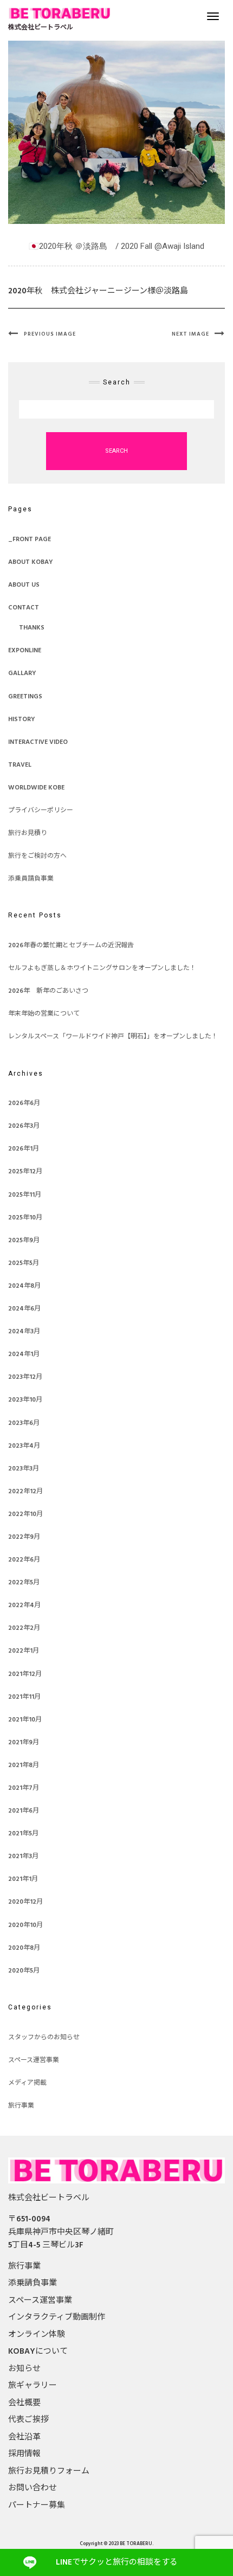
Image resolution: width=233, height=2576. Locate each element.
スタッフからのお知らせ (44, 2038)
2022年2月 (24, 1628)
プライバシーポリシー (41, 811)
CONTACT (24, 608)
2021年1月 (23, 1879)
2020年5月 (24, 1971)
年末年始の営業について (44, 1014)
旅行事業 (21, 2106)
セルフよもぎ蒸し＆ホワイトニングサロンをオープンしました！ (102, 968)
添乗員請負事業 (31, 879)
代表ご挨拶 (28, 2420)
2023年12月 (25, 1377)
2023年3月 (24, 1469)
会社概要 (24, 2403)
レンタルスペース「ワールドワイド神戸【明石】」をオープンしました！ (113, 1037)
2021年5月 (23, 1834)
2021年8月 (24, 1765)
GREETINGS (25, 697)
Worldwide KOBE (36, 788)
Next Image (190, 334)
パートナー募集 (37, 2506)
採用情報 (24, 2454)
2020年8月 (24, 1948)
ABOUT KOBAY (31, 562)
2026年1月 (24, 1149)
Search (116, 451)
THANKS (32, 628)
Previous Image (50, 334)
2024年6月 (24, 1309)
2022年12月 (25, 1492)
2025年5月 (24, 1263)
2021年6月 (24, 1811)
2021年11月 (24, 1697)
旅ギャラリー (33, 2386)
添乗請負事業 (33, 2283)
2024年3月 (24, 1332)
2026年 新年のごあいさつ (48, 991)
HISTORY (22, 720)
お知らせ (24, 2369)
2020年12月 (25, 1902)
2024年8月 (24, 1286)
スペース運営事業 (34, 2060)
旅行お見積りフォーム (49, 2471)
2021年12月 (25, 1674)
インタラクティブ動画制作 (57, 2317)
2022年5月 (24, 1583)
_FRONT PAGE (30, 539)
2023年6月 (24, 1423)
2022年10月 (25, 1514)
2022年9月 (24, 1537)
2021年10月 (25, 1720)
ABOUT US (24, 585)
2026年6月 (24, 1103)
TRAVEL (20, 765)
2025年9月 (24, 1241)
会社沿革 (24, 2437)
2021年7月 (24, 1788)
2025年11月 (25, 1195)
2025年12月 (25, 1172)
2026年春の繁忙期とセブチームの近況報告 (71, 946)
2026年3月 (24, 1126)
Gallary (22, 673)
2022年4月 (24, 1605)
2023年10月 (25, 1400)
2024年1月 (24, 1354)
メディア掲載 (27, 2083)
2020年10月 (25, 1925)
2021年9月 (24, 1743)
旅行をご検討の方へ (37, 856)
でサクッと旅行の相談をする (117, 2562)
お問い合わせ (33, 2488)
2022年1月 (24, 1651)
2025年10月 (25, 1218)
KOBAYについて (38, 2352)
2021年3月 (23, 1856)
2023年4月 (24, 1446)
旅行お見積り (28, 833)
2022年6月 (24, 1560)
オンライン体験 (37, 2335)
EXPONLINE (25, 651)
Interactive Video (38, 742)
